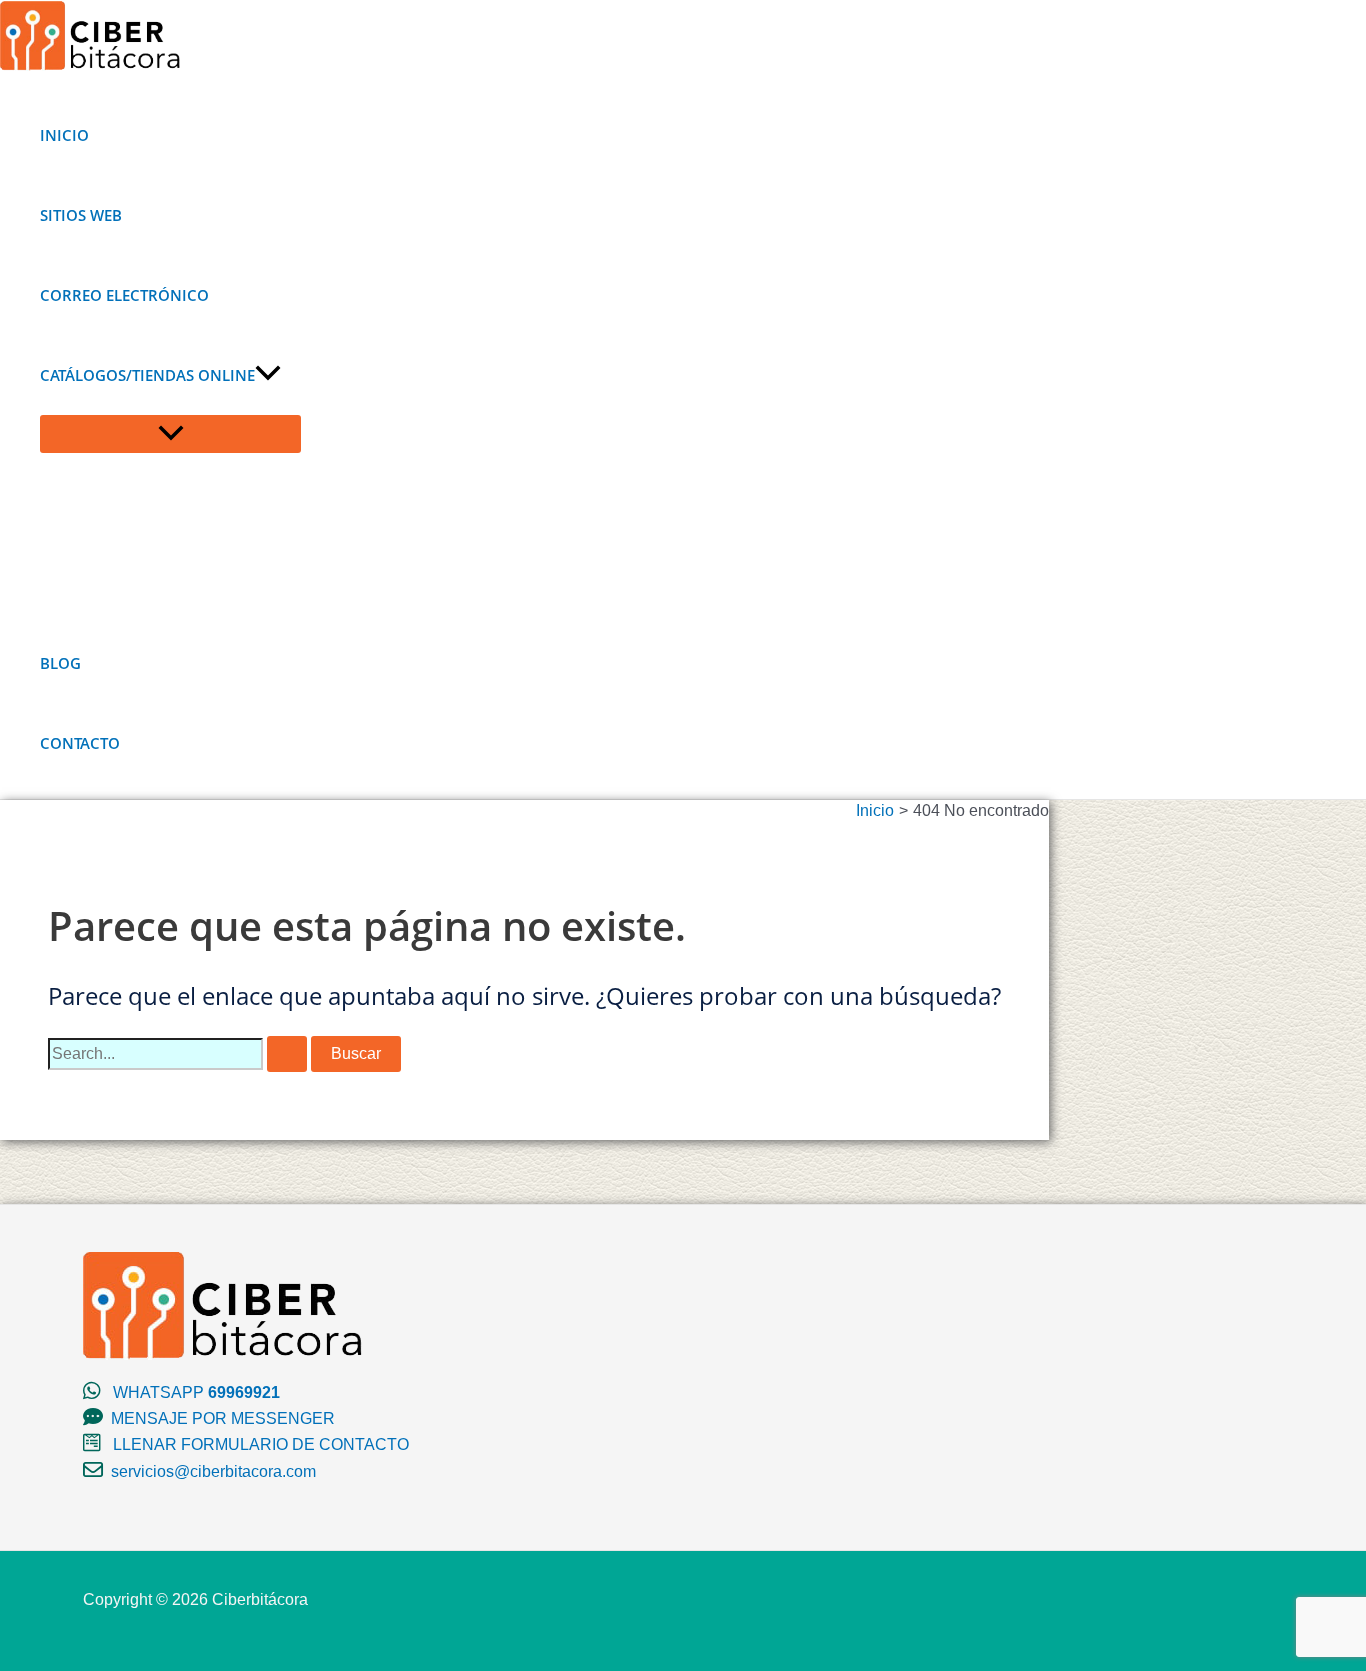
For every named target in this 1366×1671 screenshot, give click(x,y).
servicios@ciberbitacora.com (213, 1471)
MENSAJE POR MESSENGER (223, 1418)
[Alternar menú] (170, 434)
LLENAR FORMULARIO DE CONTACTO (261, 1444)
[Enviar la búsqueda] (287, 1054)
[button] (268, 375)
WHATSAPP (196, 1392)
